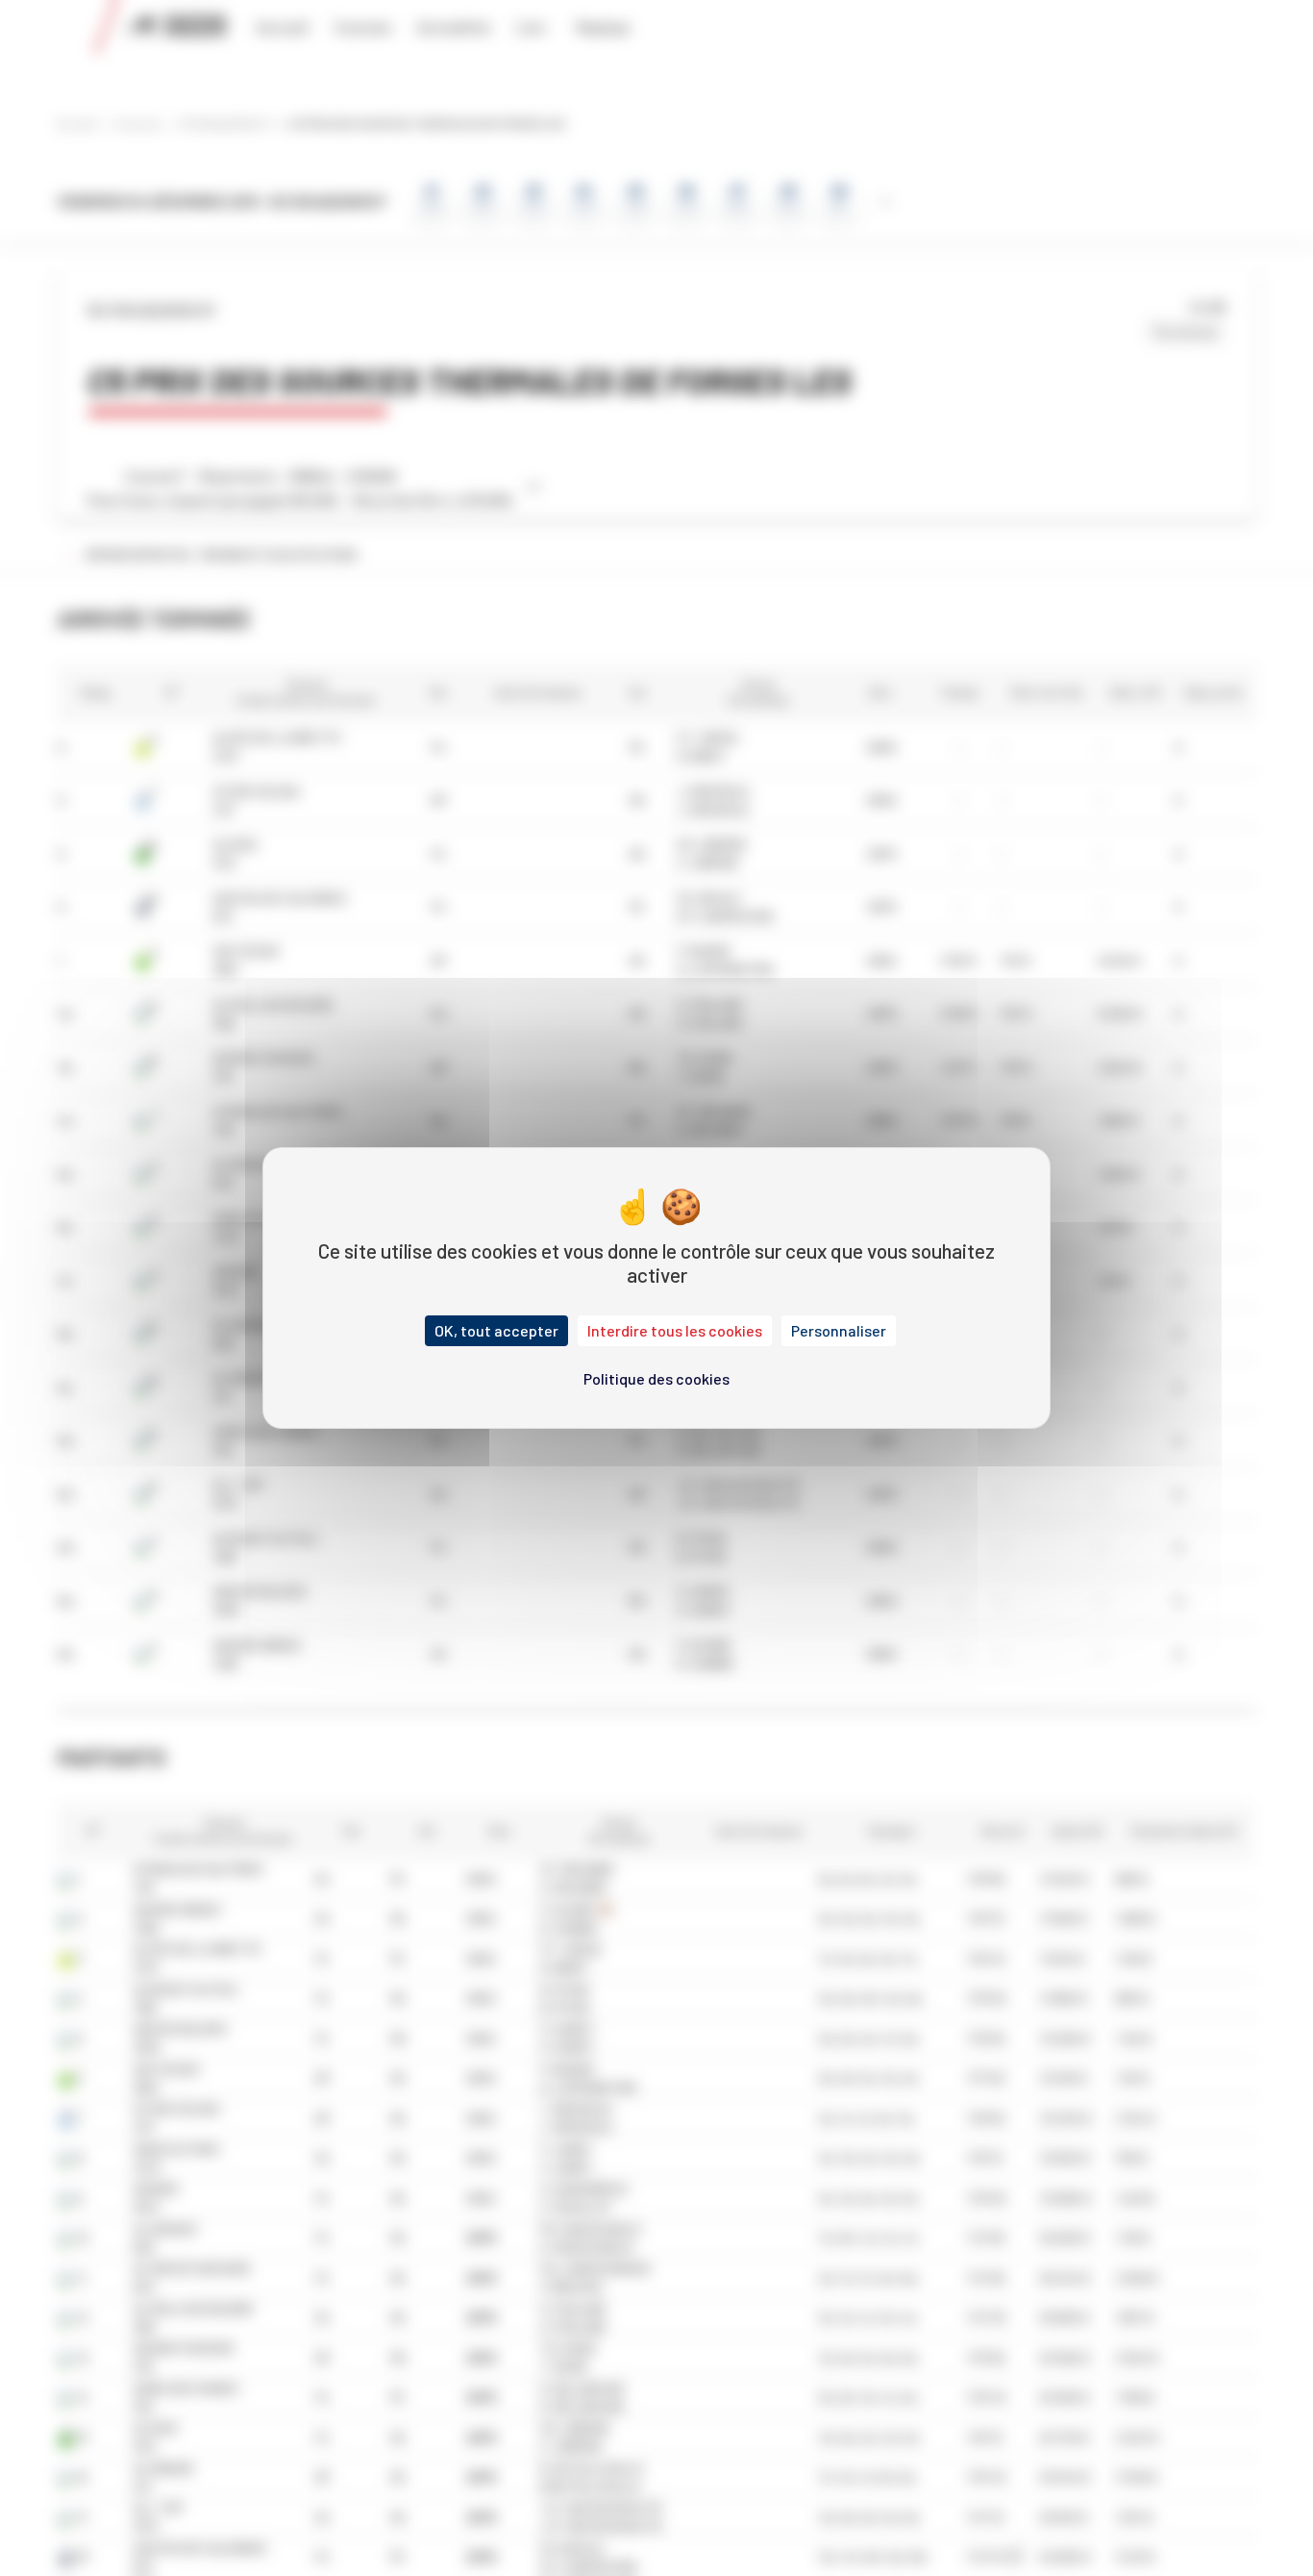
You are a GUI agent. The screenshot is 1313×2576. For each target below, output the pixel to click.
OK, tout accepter (496, 1330)
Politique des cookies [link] (656, 1378)
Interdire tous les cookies (675, 1330)
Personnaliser (839, 1330)
